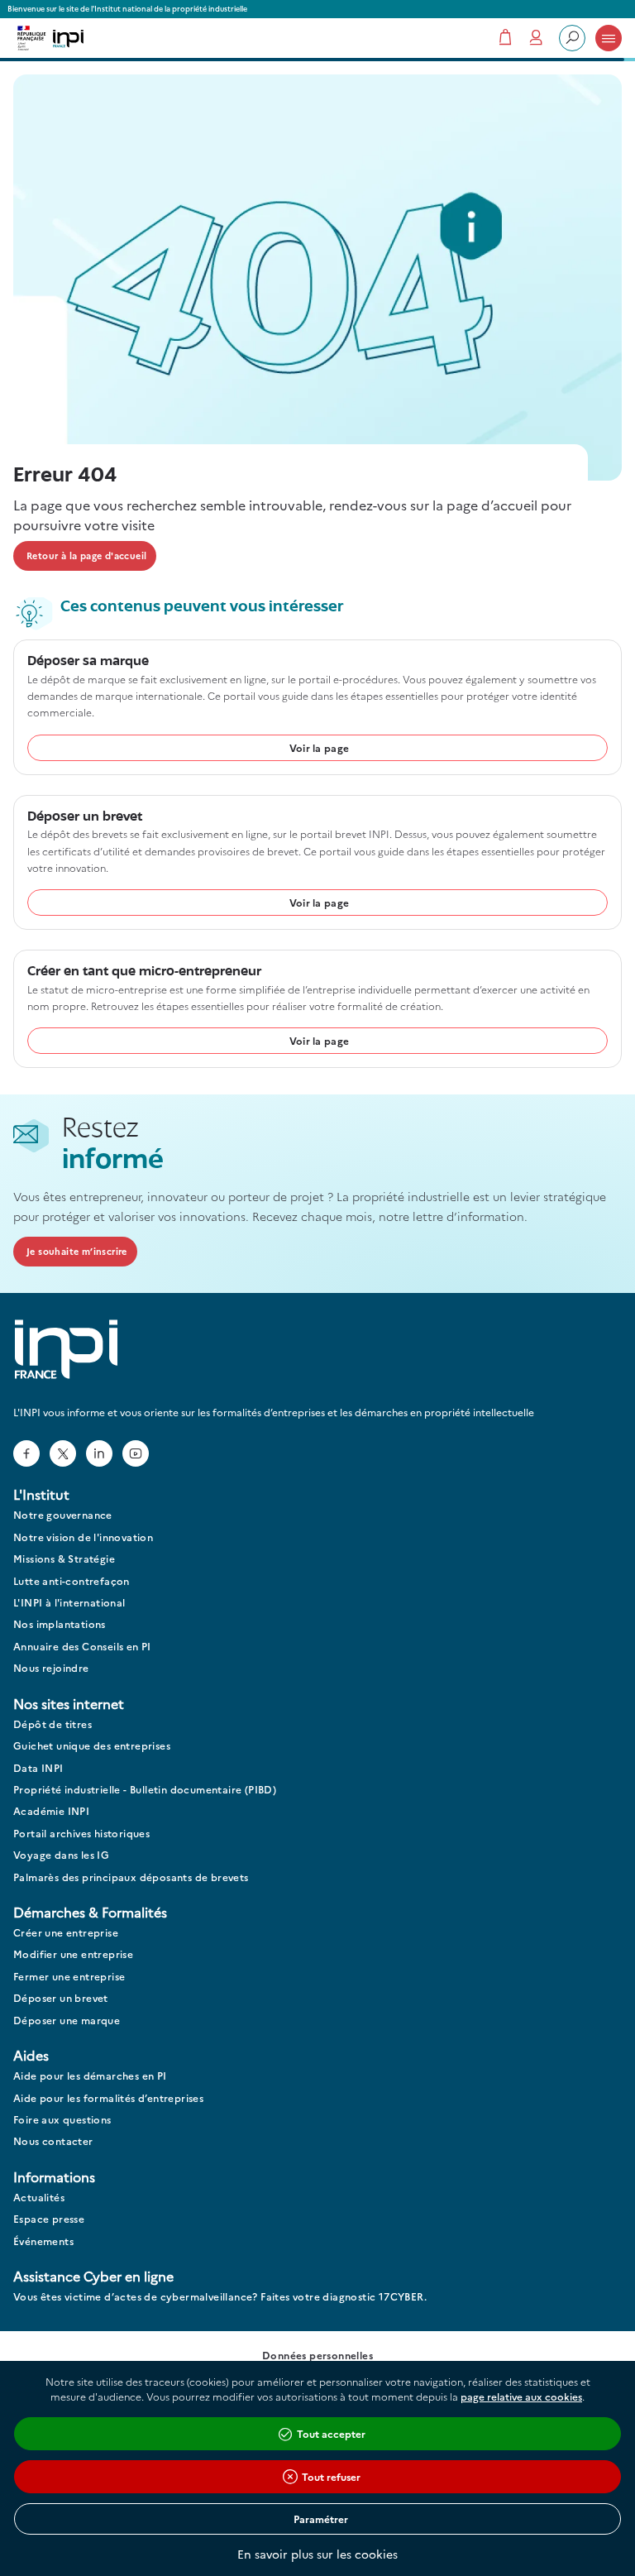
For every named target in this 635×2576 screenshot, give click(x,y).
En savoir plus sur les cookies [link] (317, 2554)
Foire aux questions (62, 2120)
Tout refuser (331, 2476)
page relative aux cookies (521, 2396)
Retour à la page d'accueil (86, 555)
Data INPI (38, 1768)
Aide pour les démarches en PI (90, 2076)
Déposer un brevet (61, 1998)
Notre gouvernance (63, 1515)
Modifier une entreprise (73, 1954)
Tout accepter (331, 2433)
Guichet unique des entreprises (92, 1746)
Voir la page (320, 747)
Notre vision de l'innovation (83, 1537)
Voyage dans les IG (61, 1855)
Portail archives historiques (81, 1834)
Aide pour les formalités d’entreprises (108, 2098)
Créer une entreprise (66, 1933)
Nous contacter (53, 2141)
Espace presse (49, 2219)
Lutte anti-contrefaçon (72, 1581)
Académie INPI (51, 1811)
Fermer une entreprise (69, 1977)
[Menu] (609, 38)
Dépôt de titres (53, 1724)
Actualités (39, 2198)
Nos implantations (60, 1624)
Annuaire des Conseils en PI (82, 1647)
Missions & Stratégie (64, 1559)
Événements (43, 2241)
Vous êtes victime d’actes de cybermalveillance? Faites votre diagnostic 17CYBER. (220, 2297)
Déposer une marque (67, 2021)
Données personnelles (317, 2356)
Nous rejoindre (51, 1668)
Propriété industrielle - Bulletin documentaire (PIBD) (145, 1790)
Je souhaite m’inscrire (77, 1251)
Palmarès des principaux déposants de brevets (131, 1877)
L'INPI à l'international (69, 1603)
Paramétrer (321, 2519)
